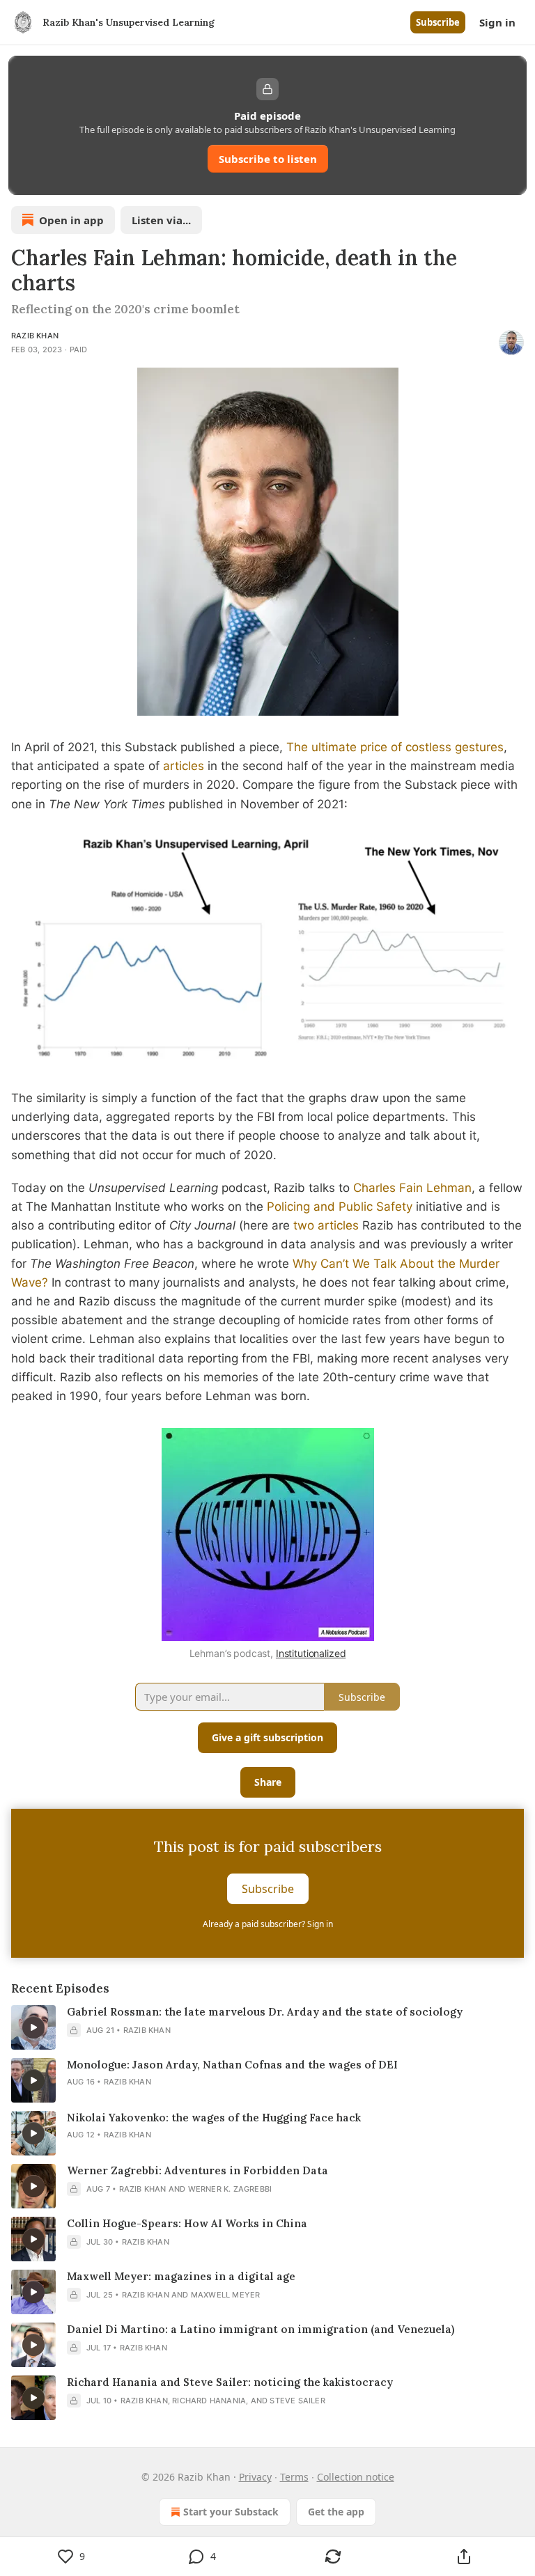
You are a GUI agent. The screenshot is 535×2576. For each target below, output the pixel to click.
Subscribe (438, 22)
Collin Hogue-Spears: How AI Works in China (187, 2223)
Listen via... (161, 220)
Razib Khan (35, 336)
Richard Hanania (209, 2401)
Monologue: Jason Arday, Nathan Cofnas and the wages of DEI (232, 2065)
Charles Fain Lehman (412, 1188)
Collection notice (356, 2477)
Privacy (255, 2477)
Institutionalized (311, 1653)
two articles (326, 1225)
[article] (267, 2027)
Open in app (71, 220)
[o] (33, 2027)
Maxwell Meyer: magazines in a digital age (181, 2276)
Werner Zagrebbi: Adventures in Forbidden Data (197, 2170)
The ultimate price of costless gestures (395, 747)
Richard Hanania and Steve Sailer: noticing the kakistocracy (230, 2382)
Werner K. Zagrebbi (230, 2189)
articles (184, 766)
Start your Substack (231, 2512)
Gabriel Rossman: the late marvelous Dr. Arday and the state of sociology (265, 2012)
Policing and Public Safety (340, 1207)
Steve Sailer (297, 2401)
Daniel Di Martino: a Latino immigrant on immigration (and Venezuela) (261, 2329)
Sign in (497, 22)
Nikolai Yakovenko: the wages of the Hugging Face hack (214, 2118)
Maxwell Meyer (226, 2295)
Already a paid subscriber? (268, 1924)
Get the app (336, 2512)
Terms (294, 2477)
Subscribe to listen (268, 159)
